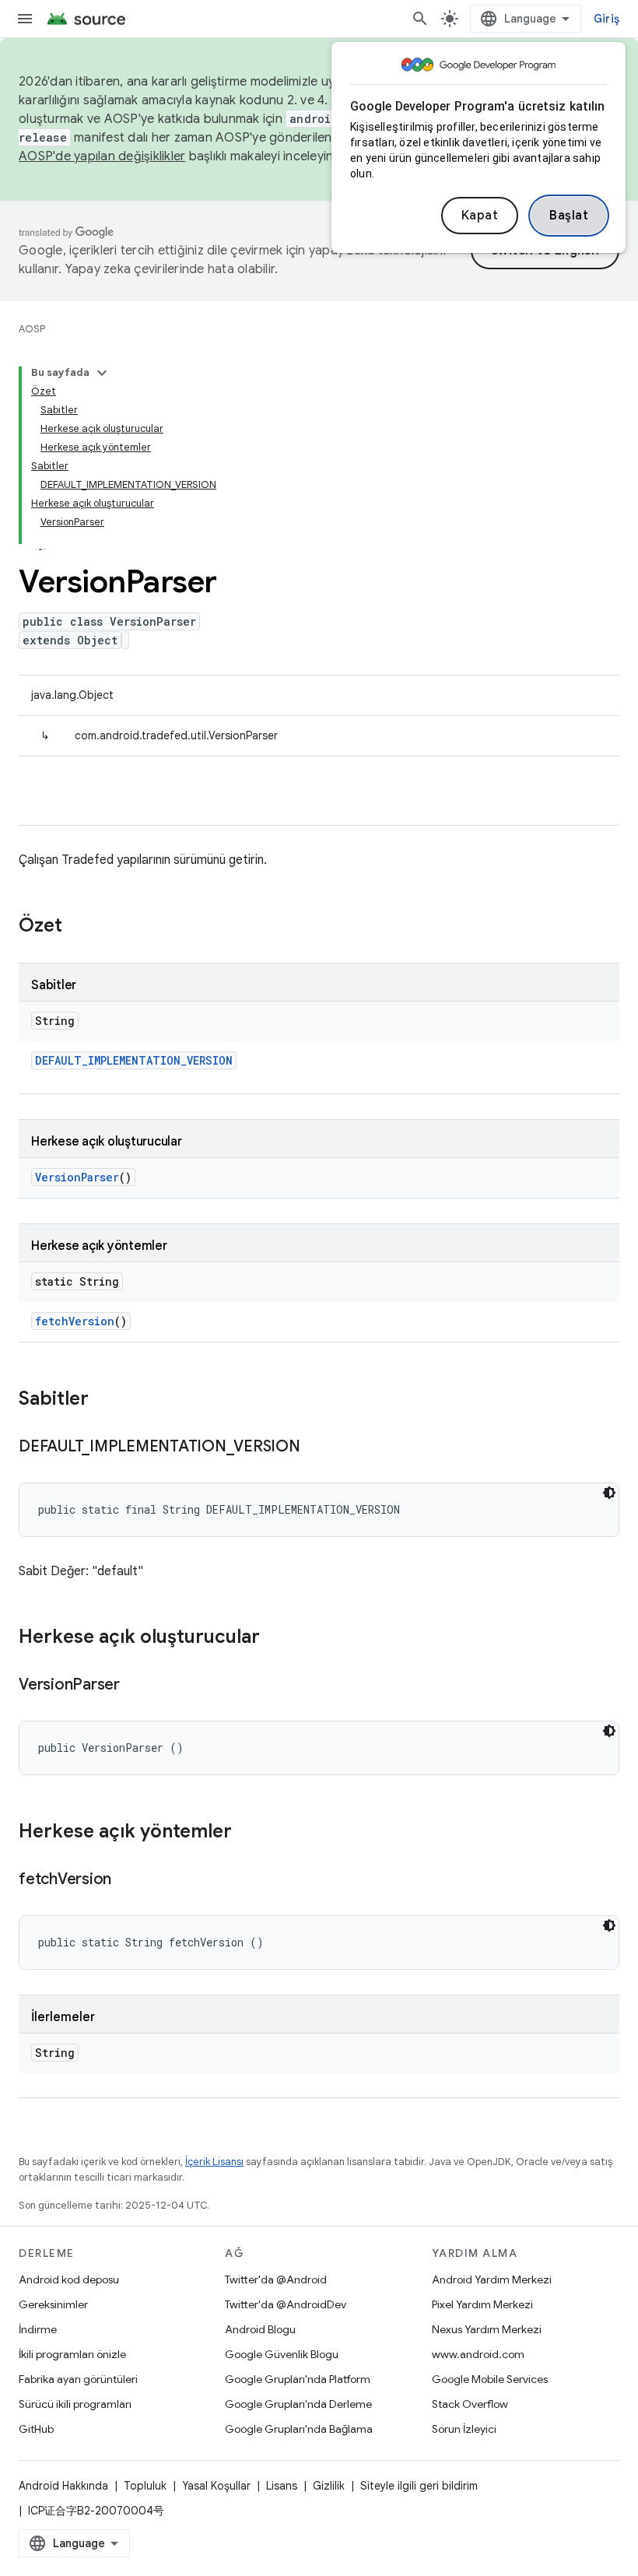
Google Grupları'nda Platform (298, 2379)
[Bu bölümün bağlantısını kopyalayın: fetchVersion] (127, 1880)
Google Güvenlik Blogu (282, 2354)
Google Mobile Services (490, 2379)
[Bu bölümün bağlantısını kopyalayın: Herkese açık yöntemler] (247, 1833)
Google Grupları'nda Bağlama (299, 2429)
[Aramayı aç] (420, 19)
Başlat (569, 216)
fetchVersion (75, 1321)
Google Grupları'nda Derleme (298, 2404)
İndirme (38, 2329)
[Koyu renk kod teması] (609, 1493)
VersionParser (77, 1177)
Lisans (282, 2486)
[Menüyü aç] (25, 19)
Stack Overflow (470, 2404)
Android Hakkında (63, 2486)
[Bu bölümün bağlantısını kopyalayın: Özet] (78, 927)
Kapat (480, 216)
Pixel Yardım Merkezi (482, 2304)
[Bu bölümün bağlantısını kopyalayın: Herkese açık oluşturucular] (275, 1638)
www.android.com (478, 2354)
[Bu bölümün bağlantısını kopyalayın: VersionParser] (135, 1686)
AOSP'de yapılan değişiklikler (102, 156)
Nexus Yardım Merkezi (487, 2329)
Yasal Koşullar (216, 2486)
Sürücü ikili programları (75, 2404)
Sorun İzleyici (464, 2429)
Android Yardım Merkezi (492, 2279)
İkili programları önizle (72, 2354)
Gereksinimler (53, 2304)
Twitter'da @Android (276, 2279)
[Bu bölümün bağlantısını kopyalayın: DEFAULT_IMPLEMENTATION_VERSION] (316, 1448)
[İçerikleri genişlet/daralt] (102, 373)
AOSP (32, 329)
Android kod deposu (69, 2279)
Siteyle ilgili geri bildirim (419, 2486)
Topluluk (145, 2486)
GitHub (36, 2429)
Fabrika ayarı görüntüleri (78, 2379)
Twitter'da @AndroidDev (286, 2304)
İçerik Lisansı (214, 2162)
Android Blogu (260, 2329)
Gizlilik (329, 2486)
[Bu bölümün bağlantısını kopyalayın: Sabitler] (104, 1400)
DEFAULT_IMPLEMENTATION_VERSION (134, 1060)
